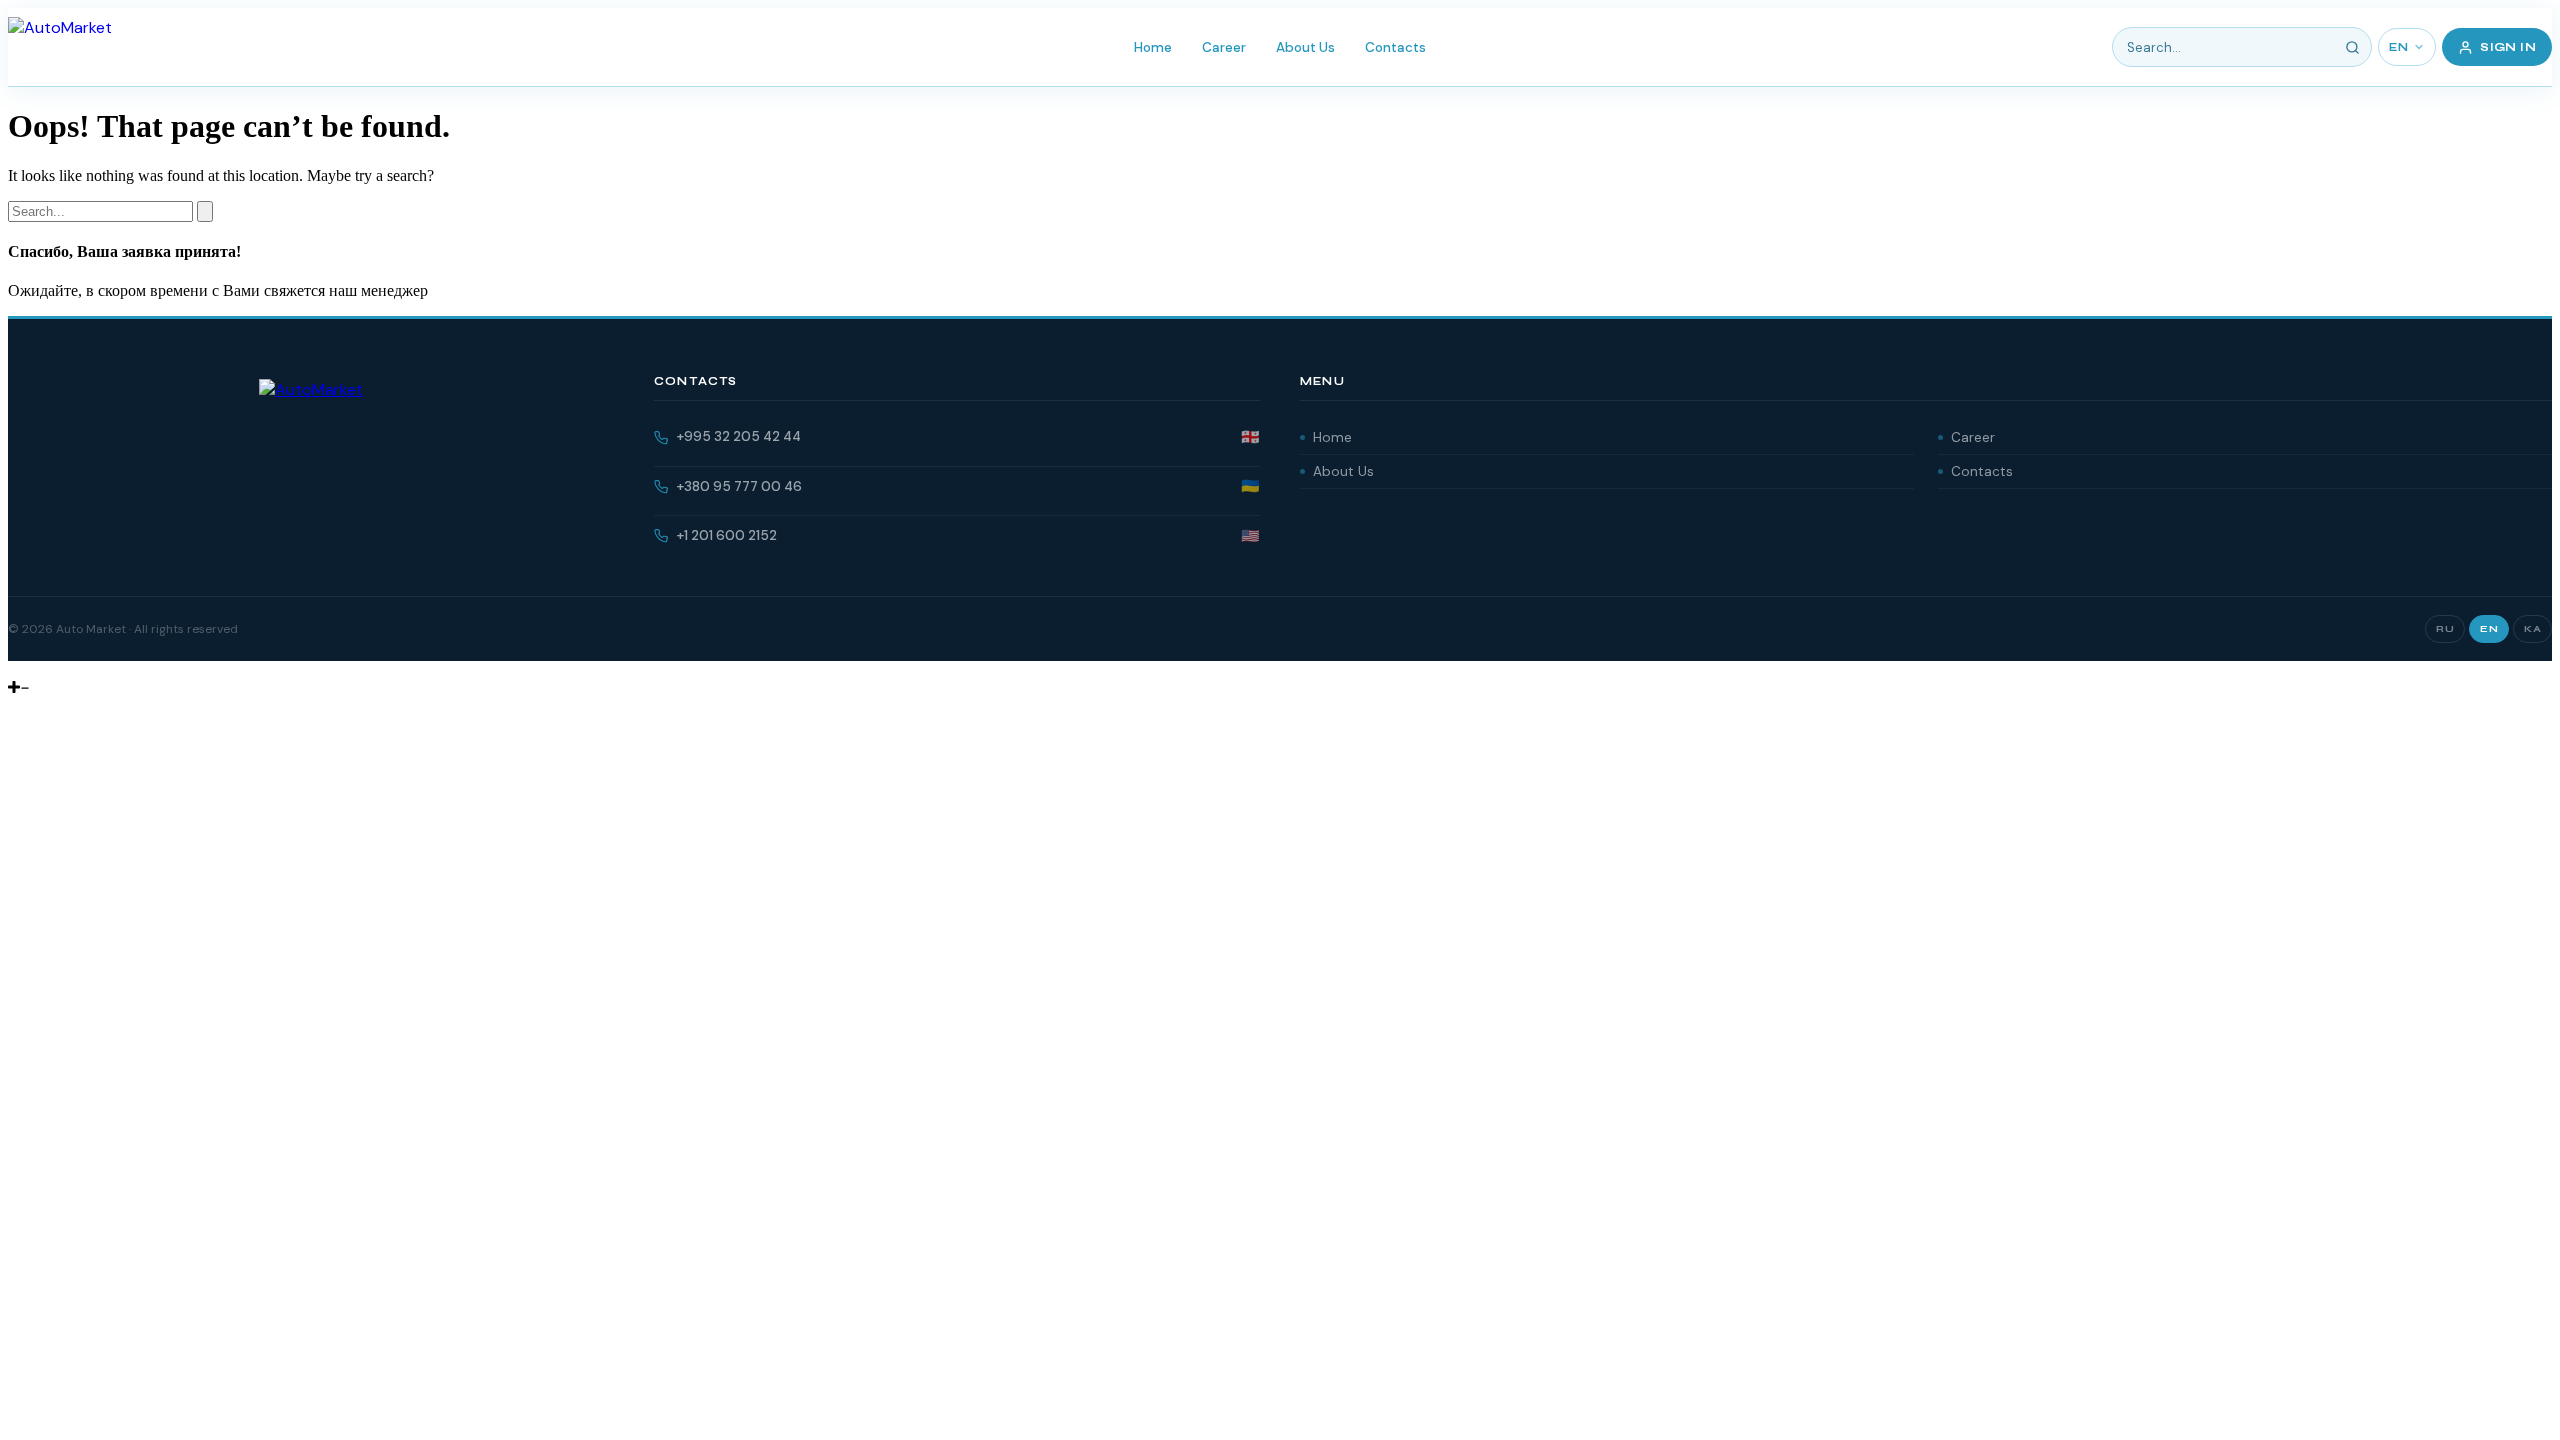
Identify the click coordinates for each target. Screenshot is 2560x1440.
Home (1153, 47)
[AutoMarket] (60, 47)
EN (2398, 47)
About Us (1305, 47)
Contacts (1395, 47)
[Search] (2352, 47)
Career (1224, 47)
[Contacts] (30, 669)
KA (2532, 629)
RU (2445, 629)
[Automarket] (15, 669)
